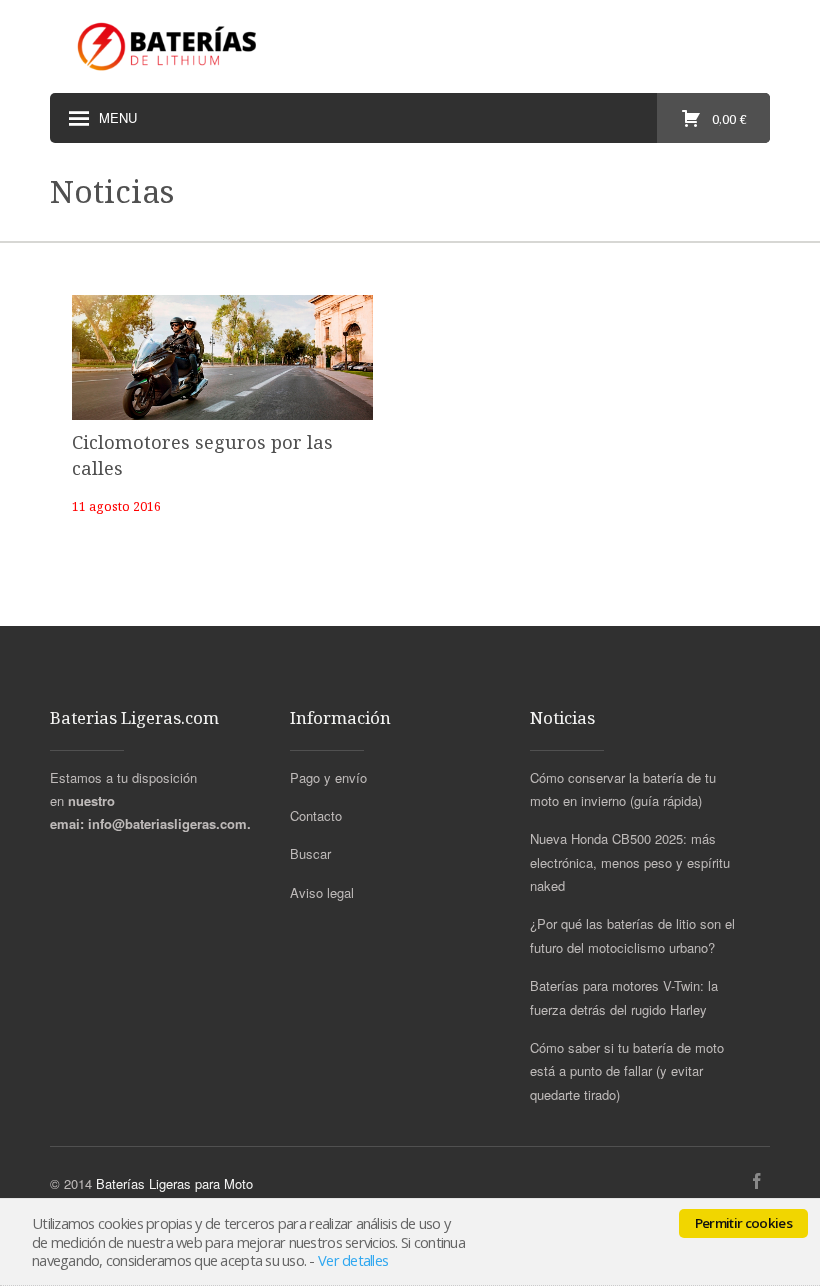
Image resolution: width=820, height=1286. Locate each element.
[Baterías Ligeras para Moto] (170, 46)
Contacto (316, 815)
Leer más (216, 350)
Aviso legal (322, 892)
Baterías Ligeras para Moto (174, 1183)
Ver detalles (353, 1260)
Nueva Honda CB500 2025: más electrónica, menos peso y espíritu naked (630, 862)
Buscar (310, 853)
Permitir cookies (743, 1223)
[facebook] (757, 1181)
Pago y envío (328, 777)
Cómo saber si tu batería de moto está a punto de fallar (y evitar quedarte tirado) (627, 1071)
